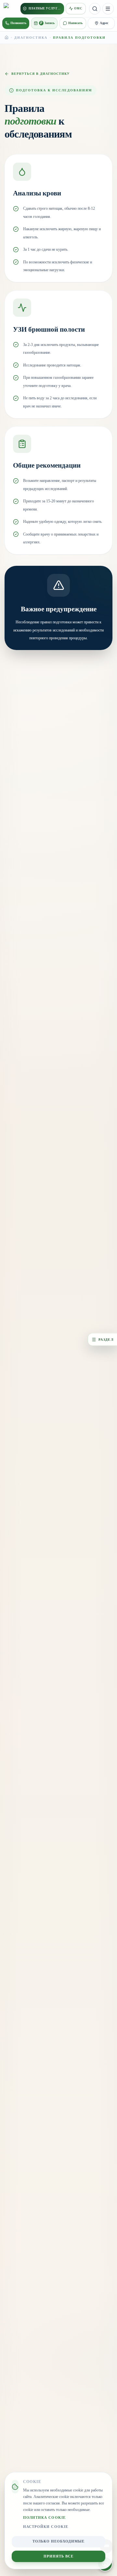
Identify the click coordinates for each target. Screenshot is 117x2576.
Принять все (59, 2556)
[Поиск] (95, 9)
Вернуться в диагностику (40, 74)
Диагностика (31, 38)
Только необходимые (59, 2541)
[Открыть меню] (108, 9)
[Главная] (6, 37)
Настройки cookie (46, 2527)
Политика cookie (44, 2518)
